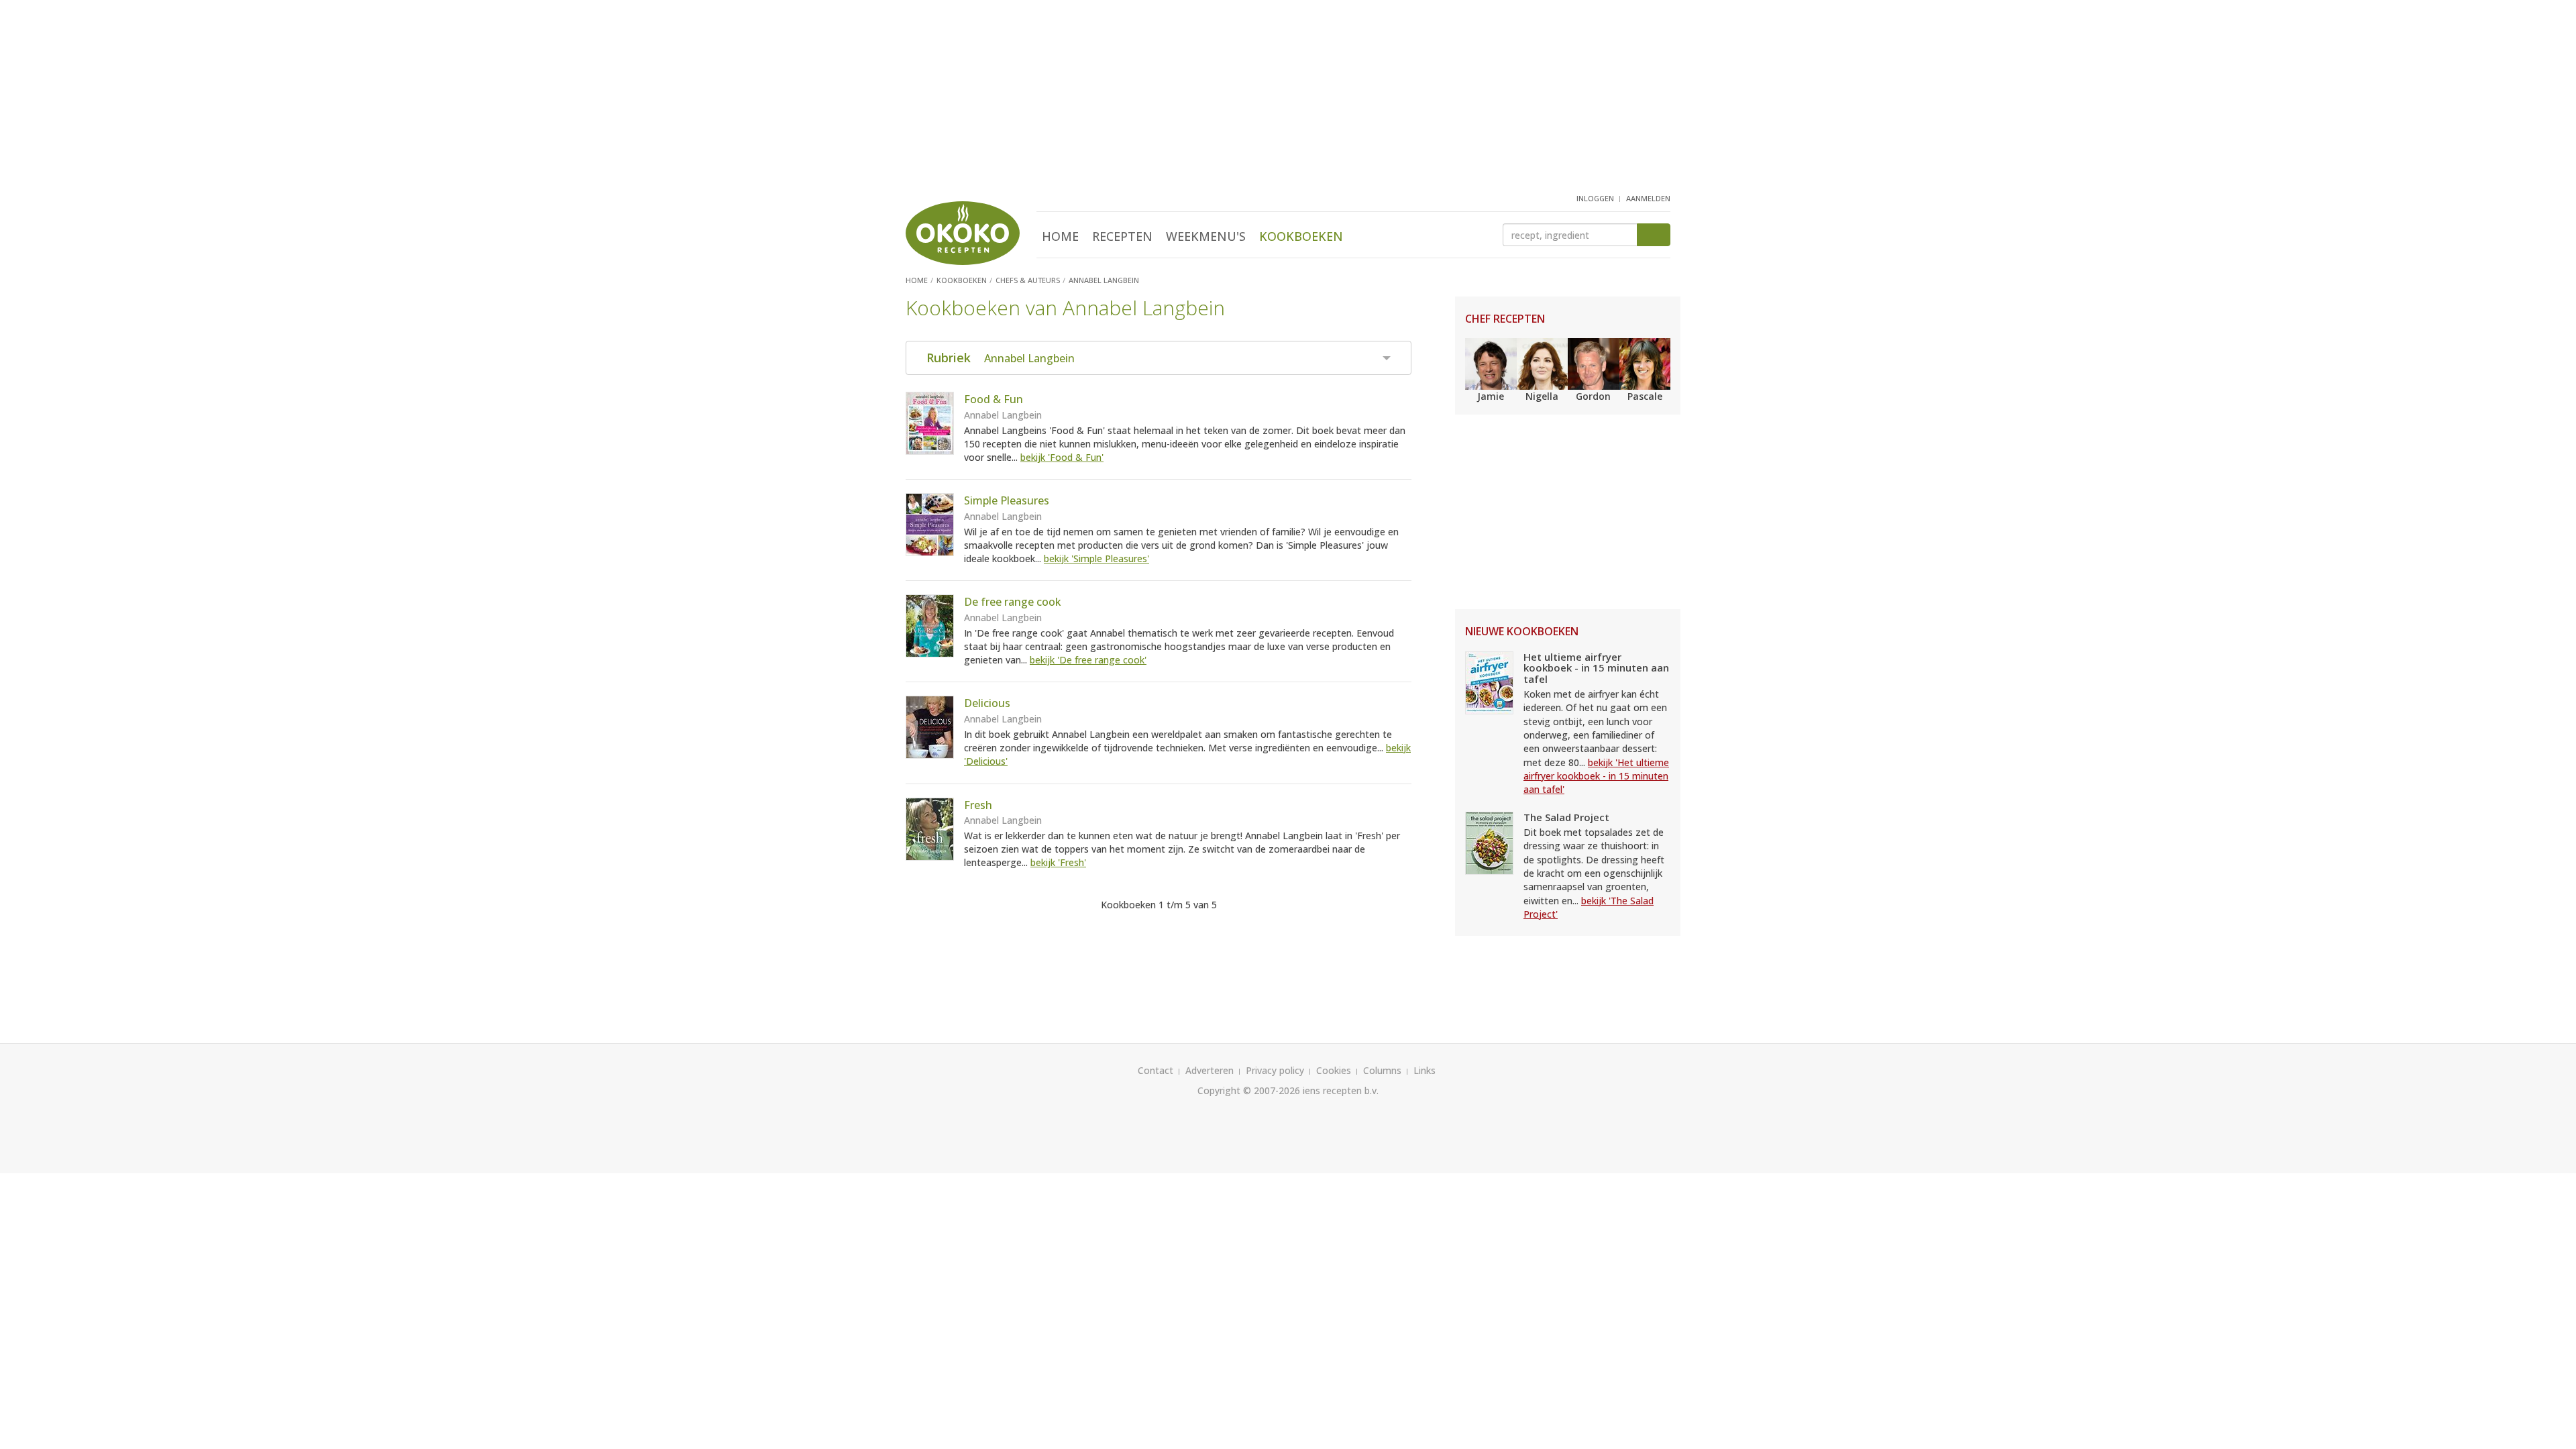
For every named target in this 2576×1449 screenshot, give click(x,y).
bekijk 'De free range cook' (1088, 660)
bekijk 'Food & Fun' (1062, 457)
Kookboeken (1301, 236)
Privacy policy (1275, 1070)
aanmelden (1648, 198)
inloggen (1595, 198)
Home (1060, 236)
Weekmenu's (1206, 236)
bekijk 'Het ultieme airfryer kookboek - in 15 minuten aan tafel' (1596, 776)
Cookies (1334, 1070)
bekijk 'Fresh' (1058, 862)
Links (1425, 1070)
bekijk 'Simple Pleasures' (1096, 558)
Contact (1156, 1070)
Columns (1382, 1070)
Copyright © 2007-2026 (1249, 1090)
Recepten (1122, 236)
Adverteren (1210, 1070)
